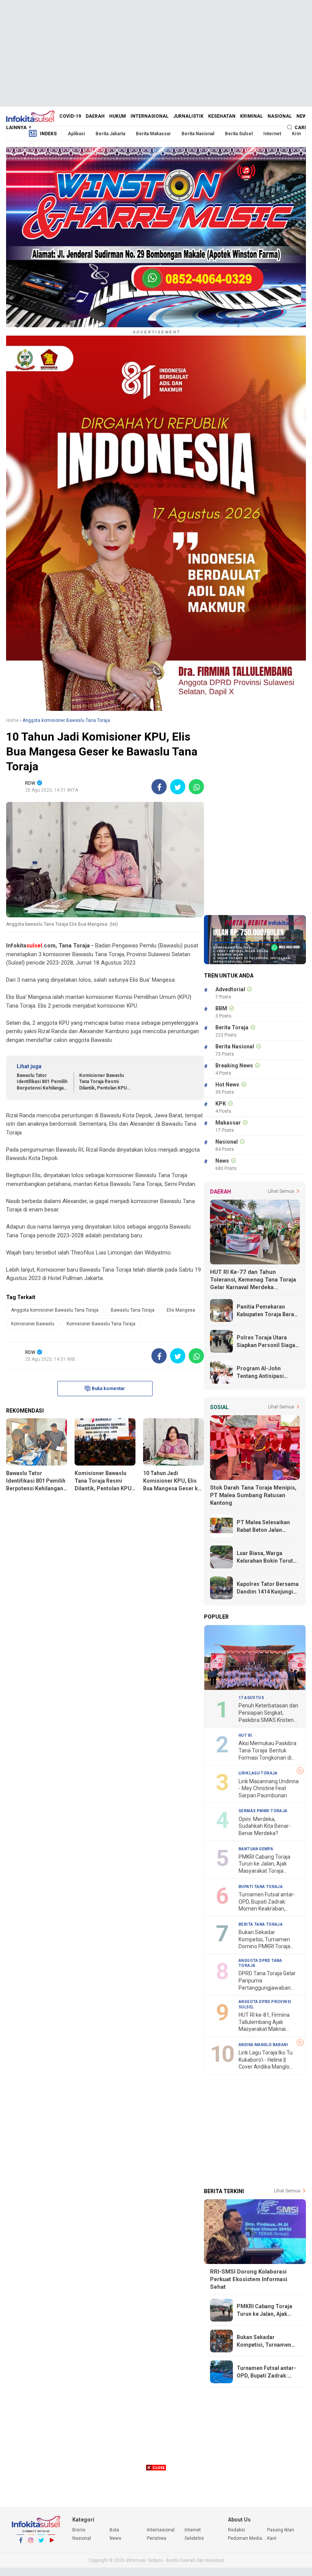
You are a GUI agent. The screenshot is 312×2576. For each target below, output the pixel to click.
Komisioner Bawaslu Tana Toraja (101, 1324)
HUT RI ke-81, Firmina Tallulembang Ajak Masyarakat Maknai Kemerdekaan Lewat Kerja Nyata (264, 2022)
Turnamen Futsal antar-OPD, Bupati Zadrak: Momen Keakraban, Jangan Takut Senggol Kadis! (267, 1902)
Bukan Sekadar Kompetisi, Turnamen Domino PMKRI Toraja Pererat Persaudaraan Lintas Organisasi (265, 1940)
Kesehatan (222, 116)
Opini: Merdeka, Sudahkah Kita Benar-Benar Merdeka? (265, 1826)
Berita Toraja (232, 1027)
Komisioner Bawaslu (33, 1324)
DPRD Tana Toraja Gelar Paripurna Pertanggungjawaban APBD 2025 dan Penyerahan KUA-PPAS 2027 (267, 1981)
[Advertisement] (156, 53)
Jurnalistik (188, 116)
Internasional (150, 116)
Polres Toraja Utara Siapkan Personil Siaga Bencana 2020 (266, 1342)
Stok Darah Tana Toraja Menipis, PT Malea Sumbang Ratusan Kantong (253, 1495)
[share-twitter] (178, 787)
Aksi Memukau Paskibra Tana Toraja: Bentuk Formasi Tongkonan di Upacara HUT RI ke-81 (267, 1751)
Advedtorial (230, 989)
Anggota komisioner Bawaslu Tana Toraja (55, 1310)
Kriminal (252, 116)
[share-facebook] (159, 787)
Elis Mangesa (181, 1310)
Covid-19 (70, 116)
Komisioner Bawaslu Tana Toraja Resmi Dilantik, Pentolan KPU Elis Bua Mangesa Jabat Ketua (104, 1082)
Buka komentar (108, 1389)
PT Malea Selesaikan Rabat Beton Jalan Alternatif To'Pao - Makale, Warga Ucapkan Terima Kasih (267, 1526)
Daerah (95, 116)
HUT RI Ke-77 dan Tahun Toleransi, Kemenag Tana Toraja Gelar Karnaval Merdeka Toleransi (253, 1280)
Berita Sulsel (239, 134)
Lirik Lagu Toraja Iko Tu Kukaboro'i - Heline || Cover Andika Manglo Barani (266, 2060)
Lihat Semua (281, 1191)
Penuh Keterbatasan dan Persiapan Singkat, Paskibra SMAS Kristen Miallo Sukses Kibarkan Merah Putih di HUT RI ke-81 (269, 1713)
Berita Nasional (198, 134)
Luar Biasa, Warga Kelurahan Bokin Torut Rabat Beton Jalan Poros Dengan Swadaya (268, 1557)
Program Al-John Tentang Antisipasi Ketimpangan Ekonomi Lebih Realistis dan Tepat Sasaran (265, 1373)
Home (12, 720)
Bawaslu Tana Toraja (133, 1310)
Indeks (48, 134)
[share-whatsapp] (196, 787)
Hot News (227, 1085)
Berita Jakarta (110, 134)
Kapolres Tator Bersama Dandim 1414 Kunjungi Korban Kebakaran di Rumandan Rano (268, 1588)
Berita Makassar (153, 134)
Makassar (228, 1123)
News (303, 116)
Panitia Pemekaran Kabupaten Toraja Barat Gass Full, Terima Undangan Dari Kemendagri (266, 1311)
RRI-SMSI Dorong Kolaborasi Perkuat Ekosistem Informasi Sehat (249, 2279)
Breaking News (234, 1066)
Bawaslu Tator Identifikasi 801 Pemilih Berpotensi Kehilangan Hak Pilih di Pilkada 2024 (43, 1082)
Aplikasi (76, 134)
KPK (221, 1104)
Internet (272, 134)
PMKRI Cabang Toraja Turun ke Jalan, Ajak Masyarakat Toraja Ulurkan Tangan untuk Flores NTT (265, 1864)
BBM (221, 1008)
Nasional (280, 116)
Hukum (118, 116)
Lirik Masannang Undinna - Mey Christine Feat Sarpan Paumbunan (269, 1788)
